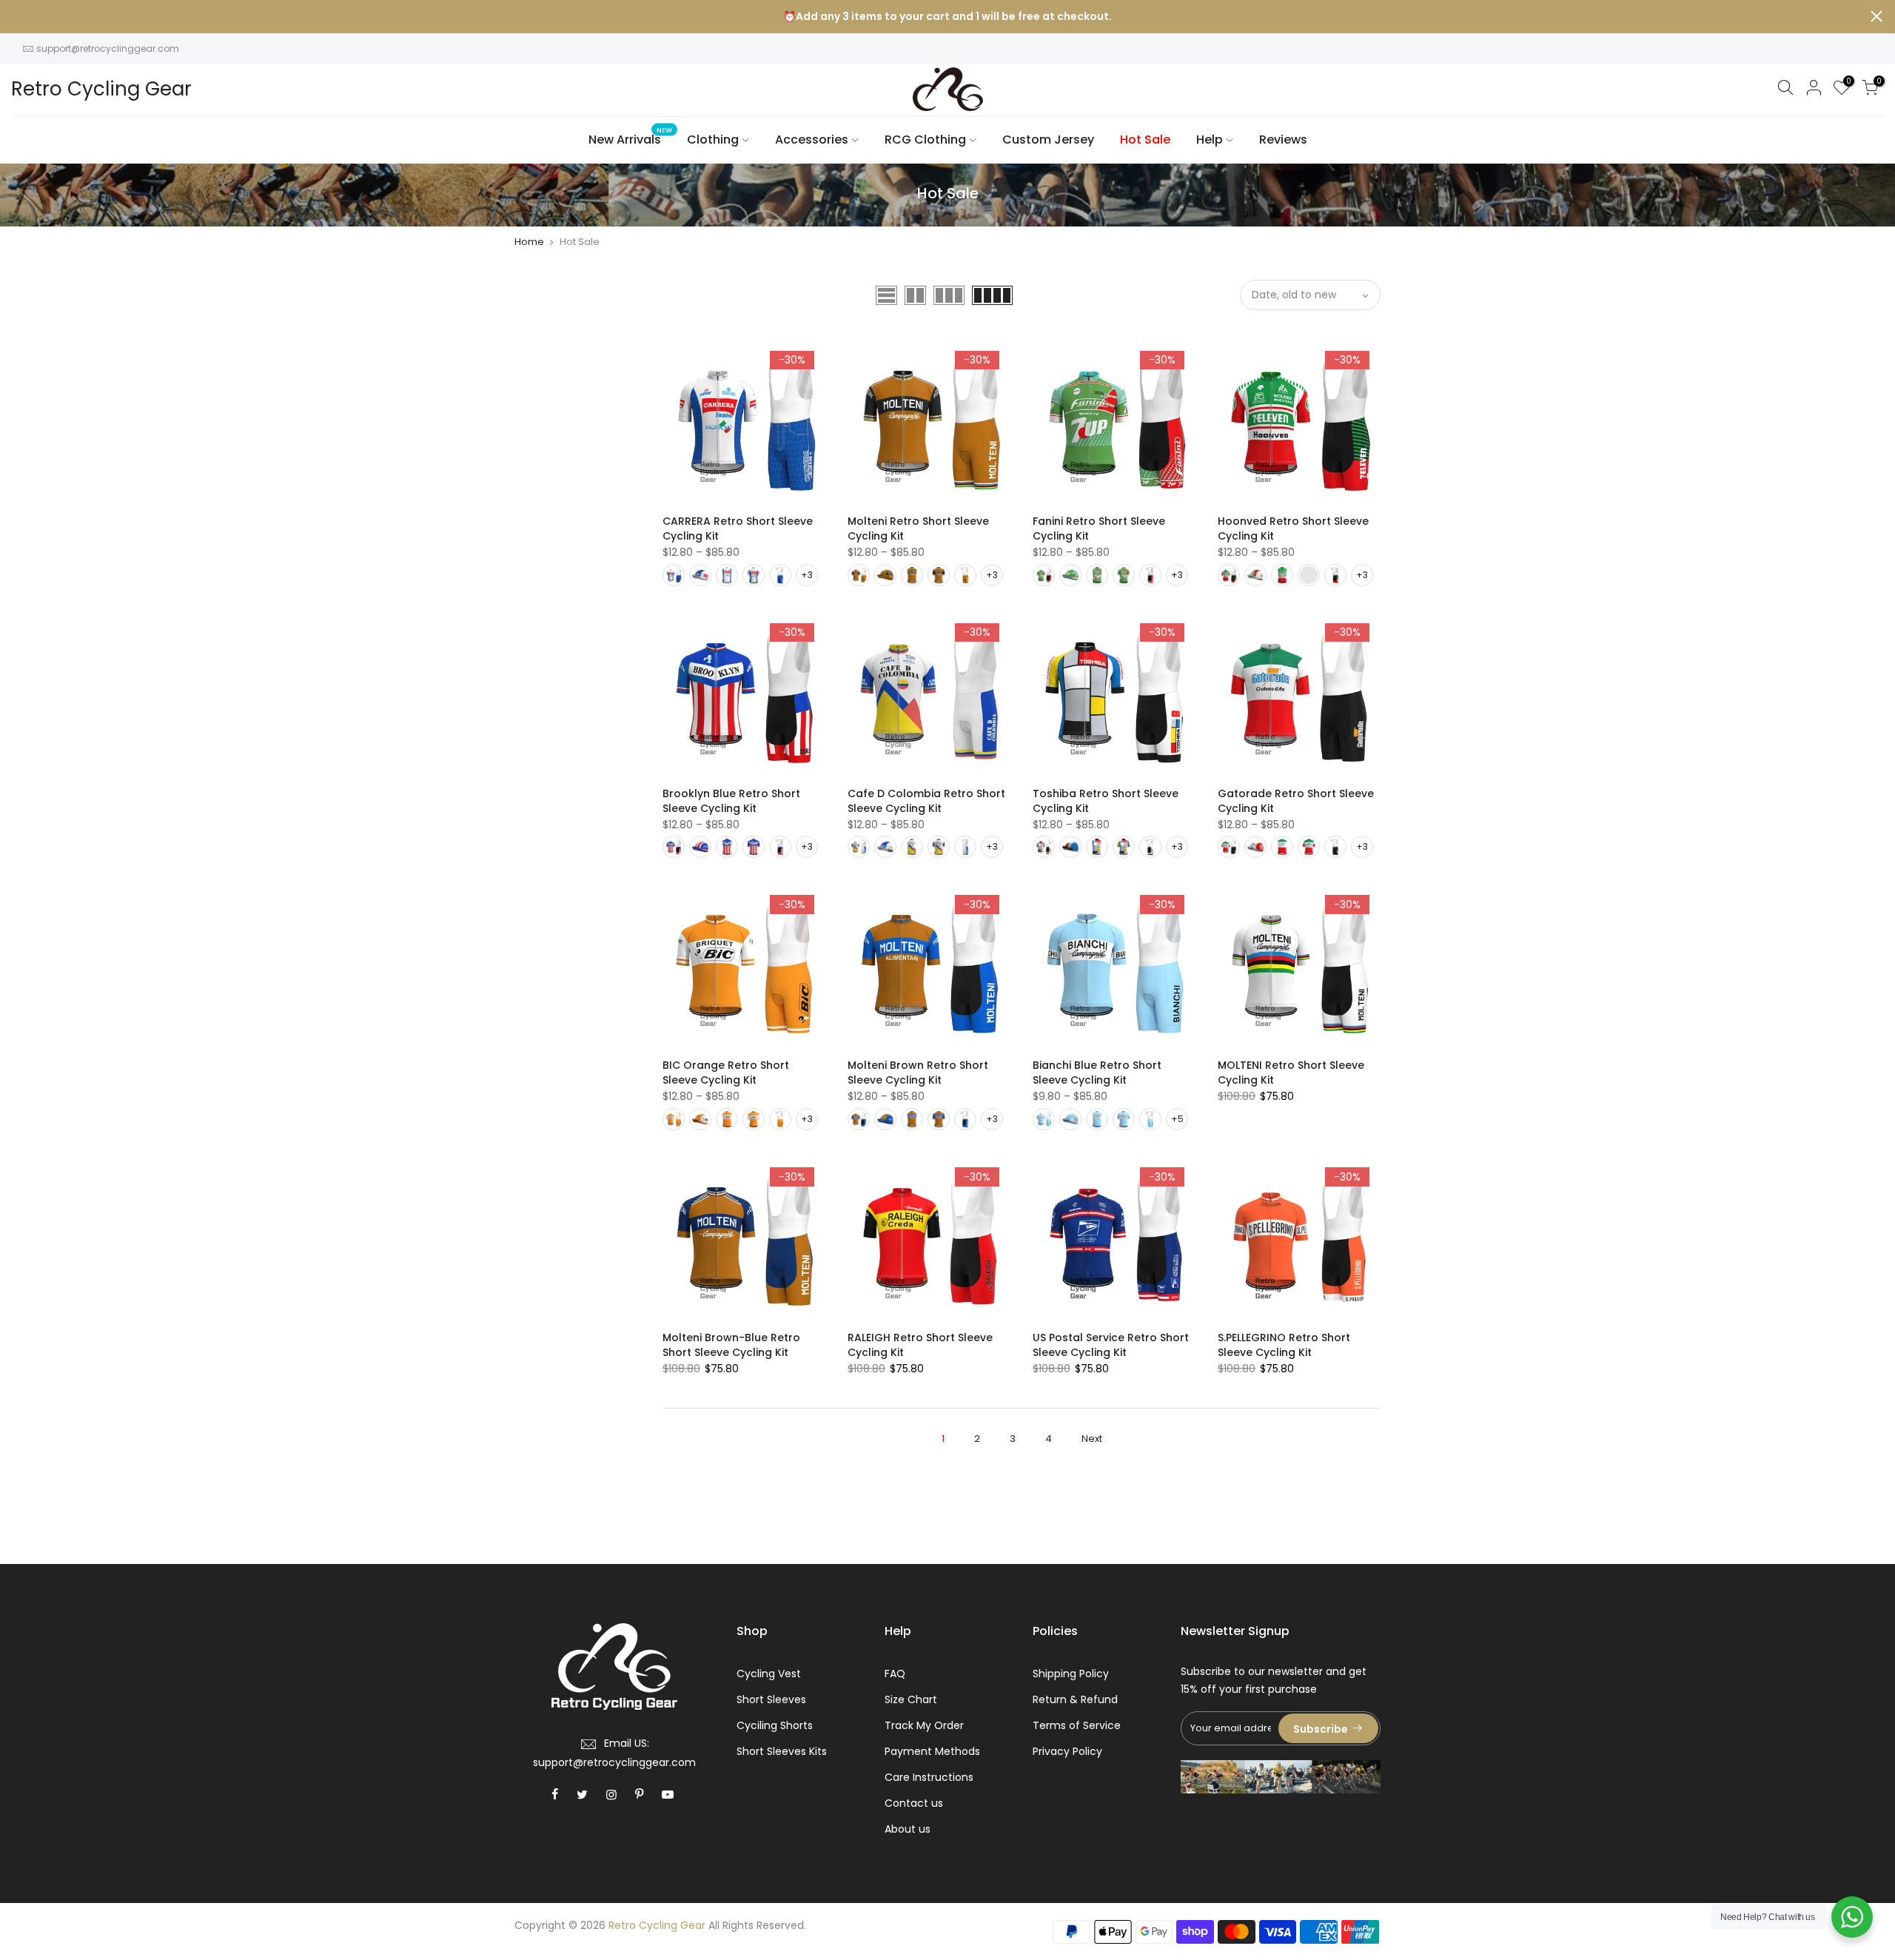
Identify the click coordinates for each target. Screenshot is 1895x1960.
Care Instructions (929, 1777)
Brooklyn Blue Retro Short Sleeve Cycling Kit (731, 801)
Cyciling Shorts (775, 1725)
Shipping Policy (1071, 1674)
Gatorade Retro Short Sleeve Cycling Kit (1296, 801)
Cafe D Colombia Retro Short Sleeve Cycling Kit (926, 801)
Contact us (914, 1803)
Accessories (812, 140)
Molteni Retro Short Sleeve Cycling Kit (918, 528)
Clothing (713, 140)
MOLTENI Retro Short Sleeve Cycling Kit (1291, 1073)
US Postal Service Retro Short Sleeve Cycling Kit (1111, 1345)
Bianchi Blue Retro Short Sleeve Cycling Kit (1097, 1073)
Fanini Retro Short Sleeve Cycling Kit (1099, 528)
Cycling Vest (769, 1674)
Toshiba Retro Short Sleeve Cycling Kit (1106, 801)
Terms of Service (1077, 1725)
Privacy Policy (1067, 1751)
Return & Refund (1075, 1699)
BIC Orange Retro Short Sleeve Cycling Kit (726, 1073)
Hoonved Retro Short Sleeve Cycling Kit (1293, 528)
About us (908, 1829)
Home (529, 242)
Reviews (1283, 140)
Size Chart (911, 1699)
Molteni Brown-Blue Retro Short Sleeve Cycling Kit (731, 1345)
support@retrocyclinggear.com (108, 48)
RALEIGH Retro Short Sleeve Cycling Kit (920, 1345)
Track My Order (924, 1725)
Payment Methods (932, 1751)
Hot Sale (1145, 140)
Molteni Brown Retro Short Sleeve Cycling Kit (918, 1073)
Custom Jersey (1048, 140)
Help (1210, 140)
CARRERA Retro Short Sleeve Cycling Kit (738, 528)
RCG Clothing (925, 140)
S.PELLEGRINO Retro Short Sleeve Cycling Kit (1284, 1345)
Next (1092, 1439)
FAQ (895, 1674)
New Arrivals (631, 137)
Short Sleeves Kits (782, 1751)
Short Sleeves (771, 1699)
